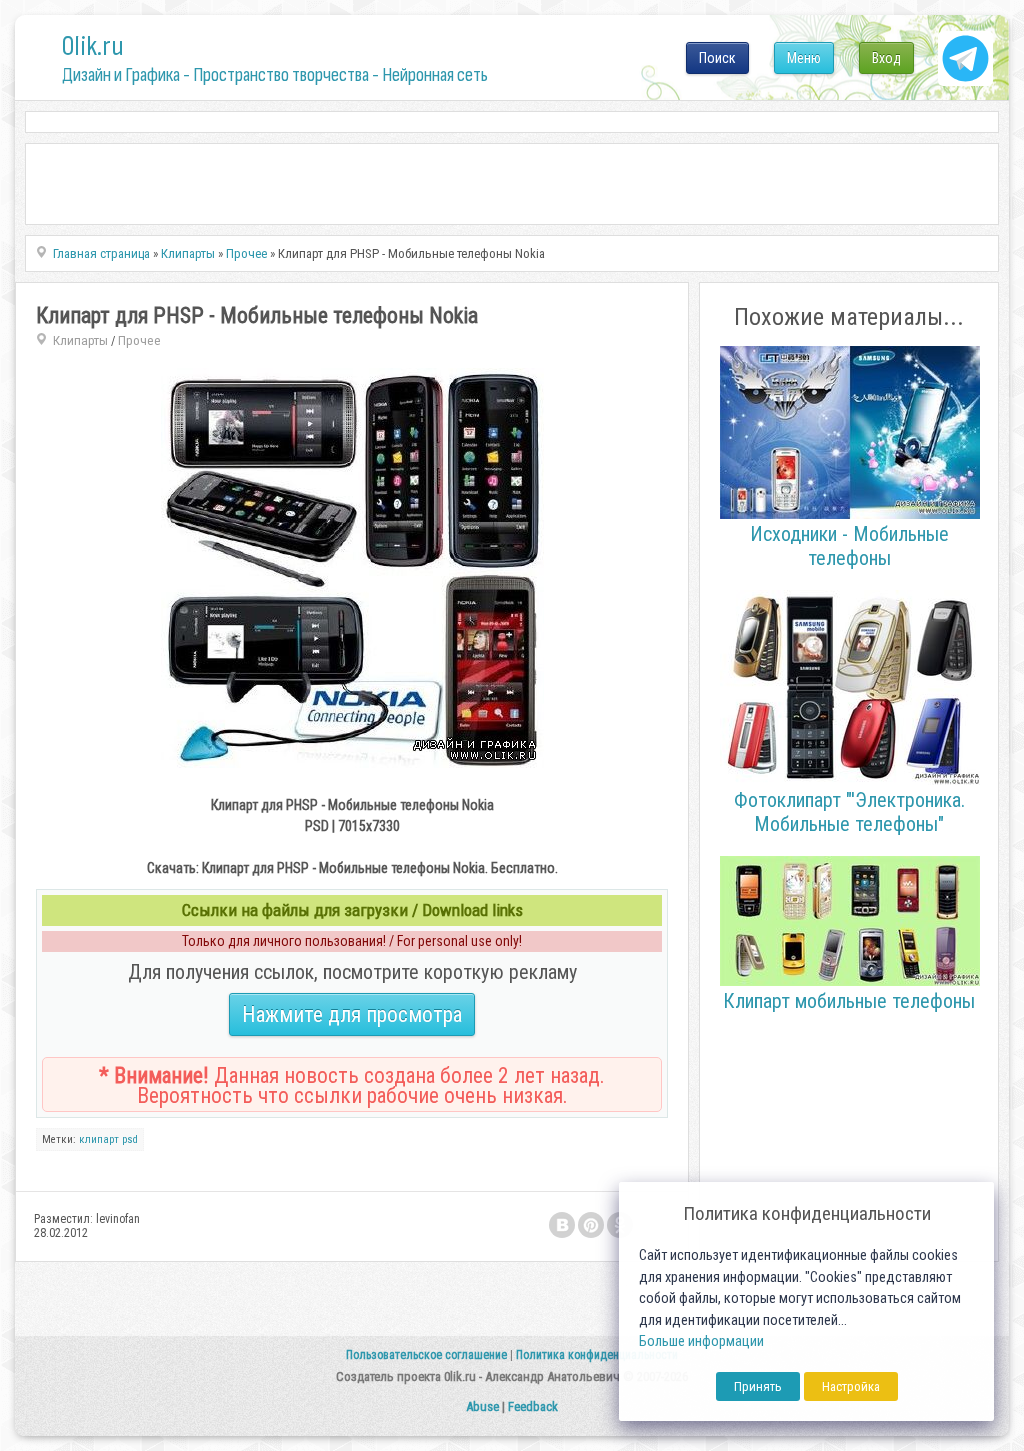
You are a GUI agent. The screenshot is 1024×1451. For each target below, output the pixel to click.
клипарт (99, 1139)
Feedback (533, 1406)
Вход (886, 58)
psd (130, 1139)
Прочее (139, 340)
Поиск (717, 58)
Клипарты (80, 340)
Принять (758, 1386)
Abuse (482, 1406)
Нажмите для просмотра (352, 1014)
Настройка (851, 1386)
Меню (804, 58)
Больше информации (701, 1341)
